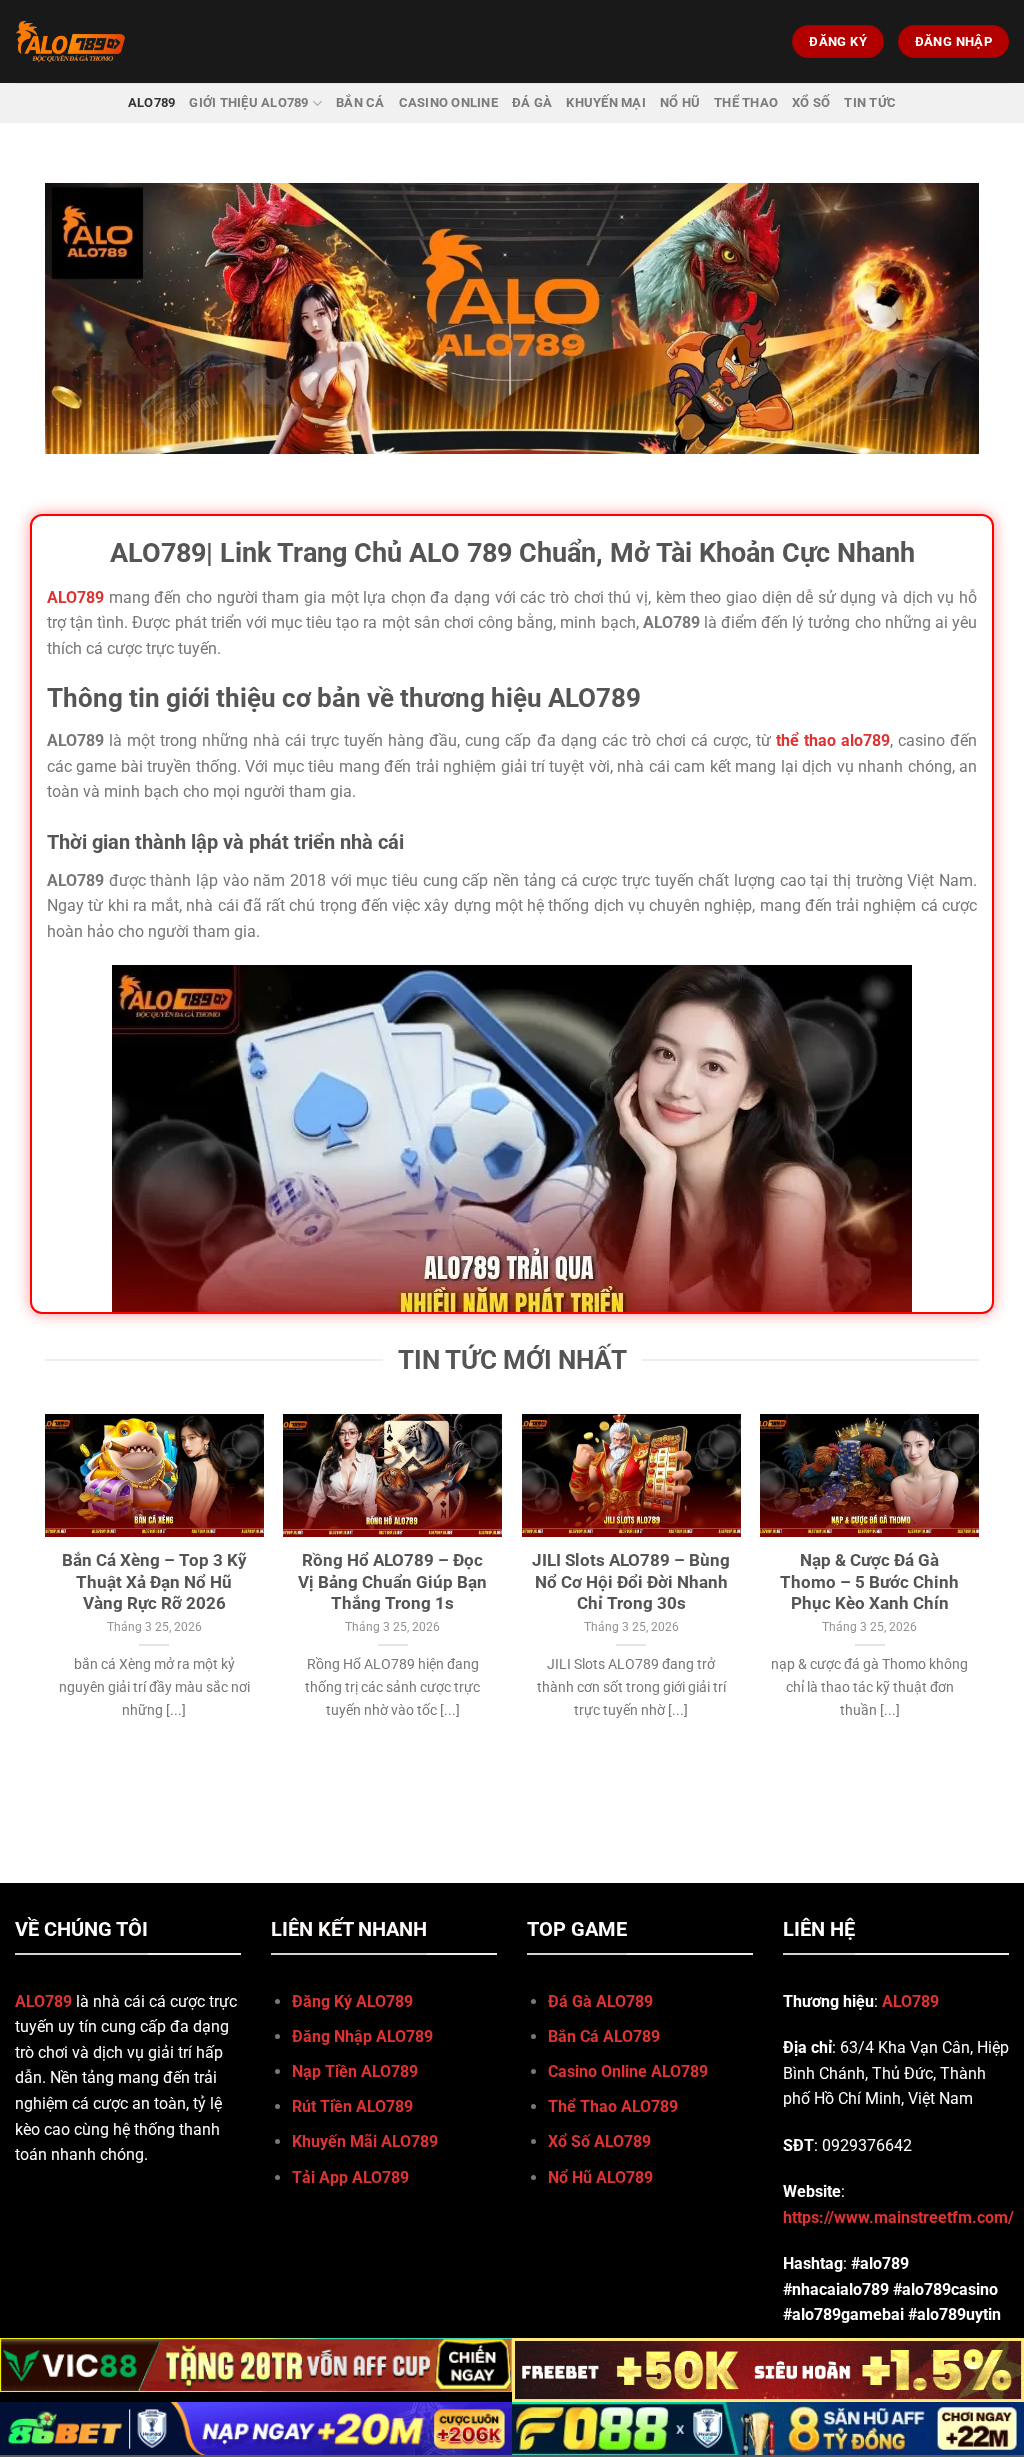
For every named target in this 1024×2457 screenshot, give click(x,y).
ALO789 (152, 102)
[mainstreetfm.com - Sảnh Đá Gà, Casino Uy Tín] (103, 41)
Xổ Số (811, 102)
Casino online (448, 102)
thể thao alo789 (833, 740)
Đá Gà (532, 102)
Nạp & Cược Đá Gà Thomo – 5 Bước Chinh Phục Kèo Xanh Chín (869, 1582)
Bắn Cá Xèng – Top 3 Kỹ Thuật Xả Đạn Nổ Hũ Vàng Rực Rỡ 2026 (154, 1582)
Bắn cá (360, 102)
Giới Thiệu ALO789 (248, 102)
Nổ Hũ (680, 102)
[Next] (978, 1586)
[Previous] (46, 1586)
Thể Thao (746, 102)
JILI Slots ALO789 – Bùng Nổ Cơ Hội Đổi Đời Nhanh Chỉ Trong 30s (631, 1582)
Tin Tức (870, 102)
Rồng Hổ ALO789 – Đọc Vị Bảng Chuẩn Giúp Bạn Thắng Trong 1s (392, 1582)
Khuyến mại (606, 102)
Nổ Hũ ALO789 (600, 2177)
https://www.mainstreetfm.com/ (898, 2217)
